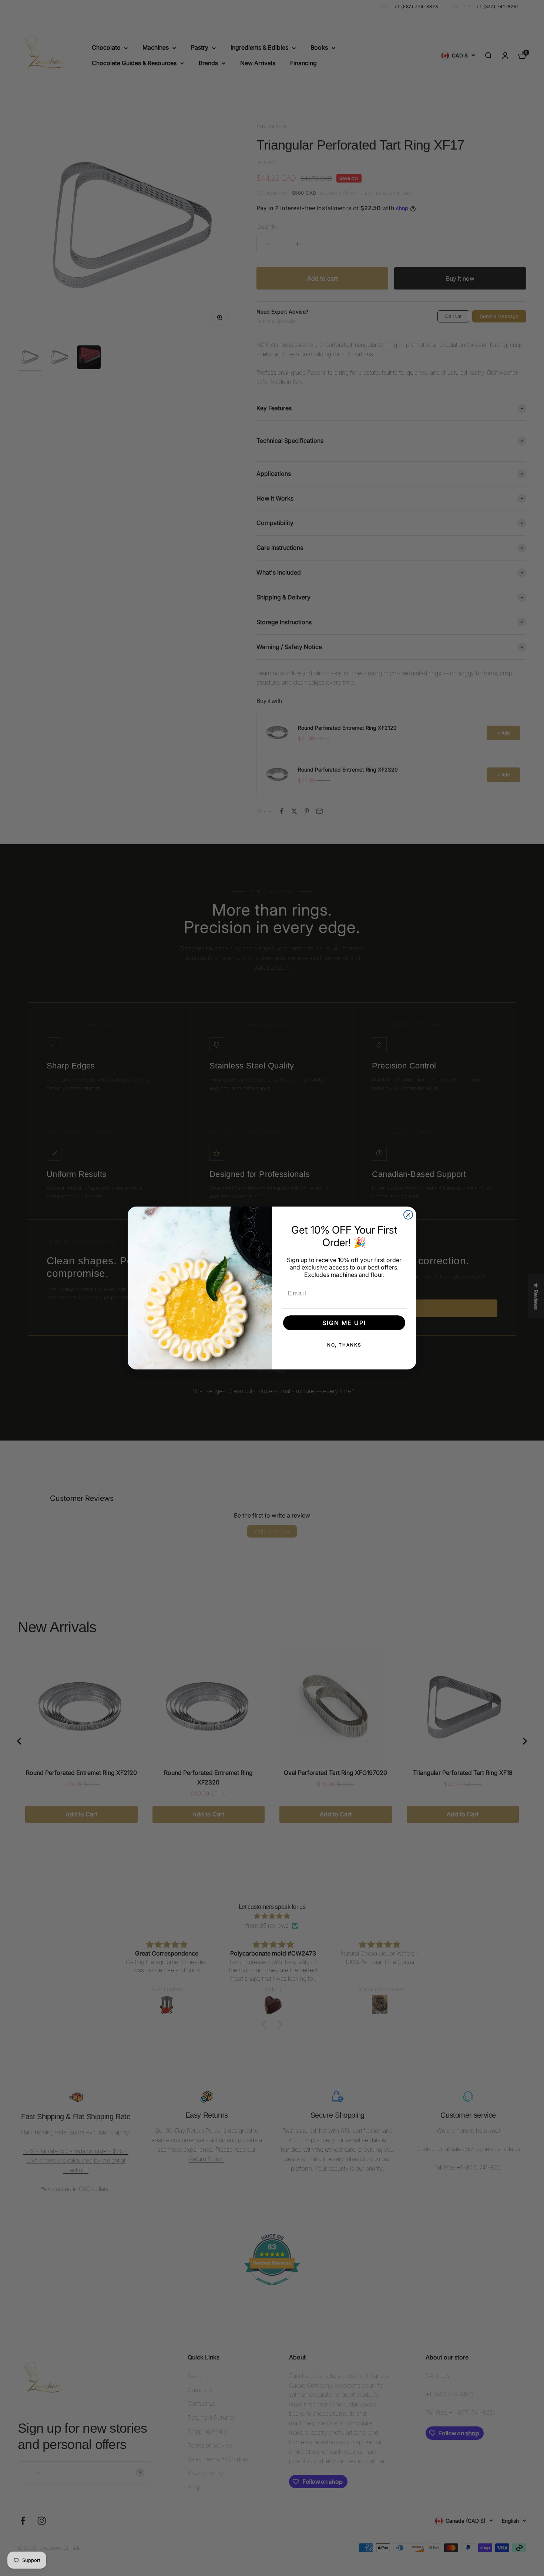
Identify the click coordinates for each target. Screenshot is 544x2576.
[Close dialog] (408, 1215)
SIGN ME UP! (344, 1323)
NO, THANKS (344, 1345)
